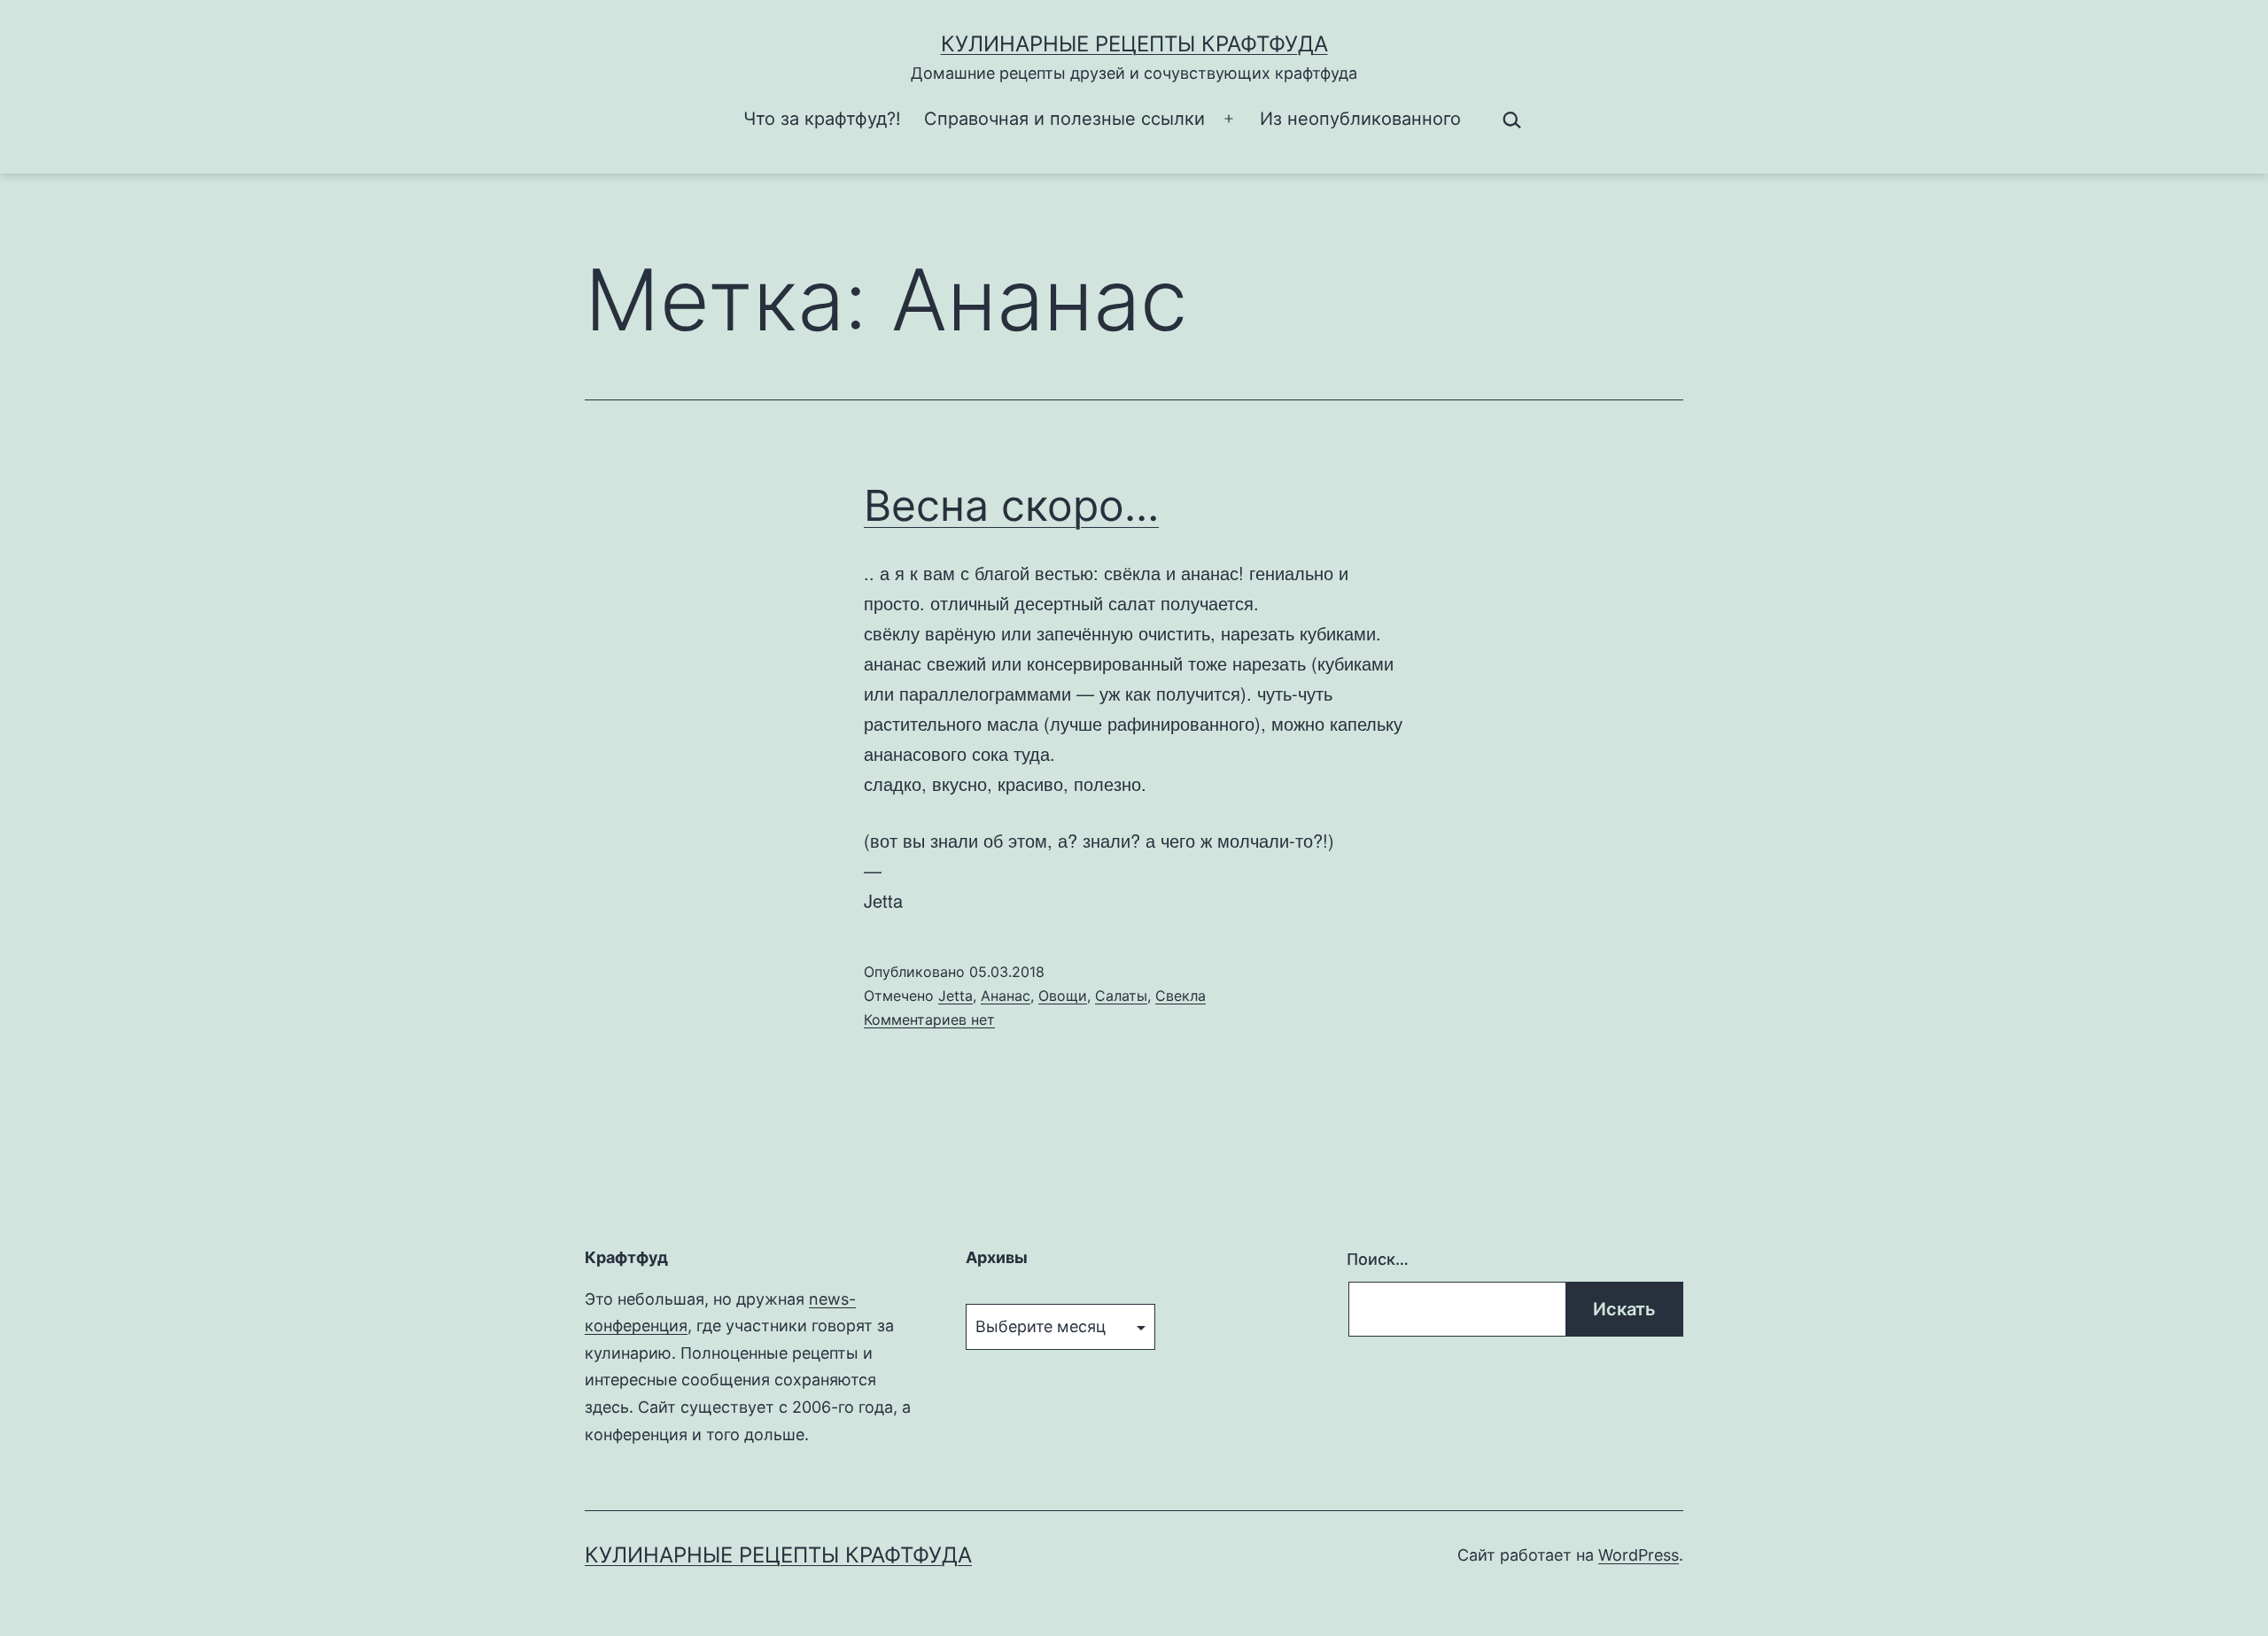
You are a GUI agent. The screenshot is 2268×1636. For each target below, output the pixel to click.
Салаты (1121, 996)
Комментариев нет (929, 1020)
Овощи (1063, 996)
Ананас (1006, 996)
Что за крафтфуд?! (822, 119)
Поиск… (1378, 1259)
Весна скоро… (1011, 505)
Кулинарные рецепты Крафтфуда (1134, 44)
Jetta (955, 996)
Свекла (1181, 996)
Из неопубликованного (1360, 119)
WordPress (1639, 1555)
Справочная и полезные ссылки (1064, 119)
